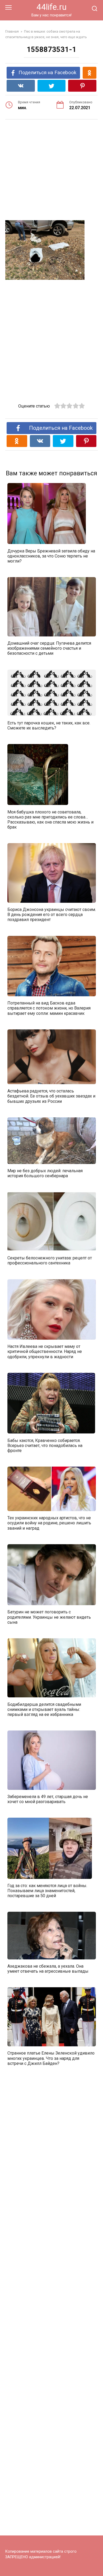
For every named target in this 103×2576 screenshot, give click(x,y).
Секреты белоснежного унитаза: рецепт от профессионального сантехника (50, 1260)
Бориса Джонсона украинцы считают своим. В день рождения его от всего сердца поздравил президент (52, 915)
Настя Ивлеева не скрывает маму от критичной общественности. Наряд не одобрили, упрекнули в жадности (45, 1351)
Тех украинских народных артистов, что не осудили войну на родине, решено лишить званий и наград (49, 1523)
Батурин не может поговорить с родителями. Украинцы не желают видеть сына (49, 1617)
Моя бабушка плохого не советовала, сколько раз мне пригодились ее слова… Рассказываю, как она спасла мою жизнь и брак (50, 819)
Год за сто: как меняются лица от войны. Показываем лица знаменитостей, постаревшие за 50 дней (47, 1891)
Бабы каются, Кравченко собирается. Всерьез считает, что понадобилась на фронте (45, 1445)
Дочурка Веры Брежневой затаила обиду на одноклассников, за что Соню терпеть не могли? (51, 556)
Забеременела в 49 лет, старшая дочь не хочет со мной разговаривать (48, 1799)
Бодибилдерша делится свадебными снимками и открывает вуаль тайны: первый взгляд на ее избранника (44, 1709)
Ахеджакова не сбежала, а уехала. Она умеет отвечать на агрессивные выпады (48, 1969)
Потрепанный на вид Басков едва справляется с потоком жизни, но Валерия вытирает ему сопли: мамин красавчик (49, 1008)
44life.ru (51, 7)
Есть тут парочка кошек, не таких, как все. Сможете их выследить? (49, 725)
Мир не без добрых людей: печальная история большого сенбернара (45, 1173)
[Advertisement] (51, 171)
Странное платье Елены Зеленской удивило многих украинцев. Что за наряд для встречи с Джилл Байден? (51, 2058)
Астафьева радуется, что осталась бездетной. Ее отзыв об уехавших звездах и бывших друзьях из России (51, 1096)
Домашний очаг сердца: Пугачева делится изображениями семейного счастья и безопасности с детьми (49, 648)
